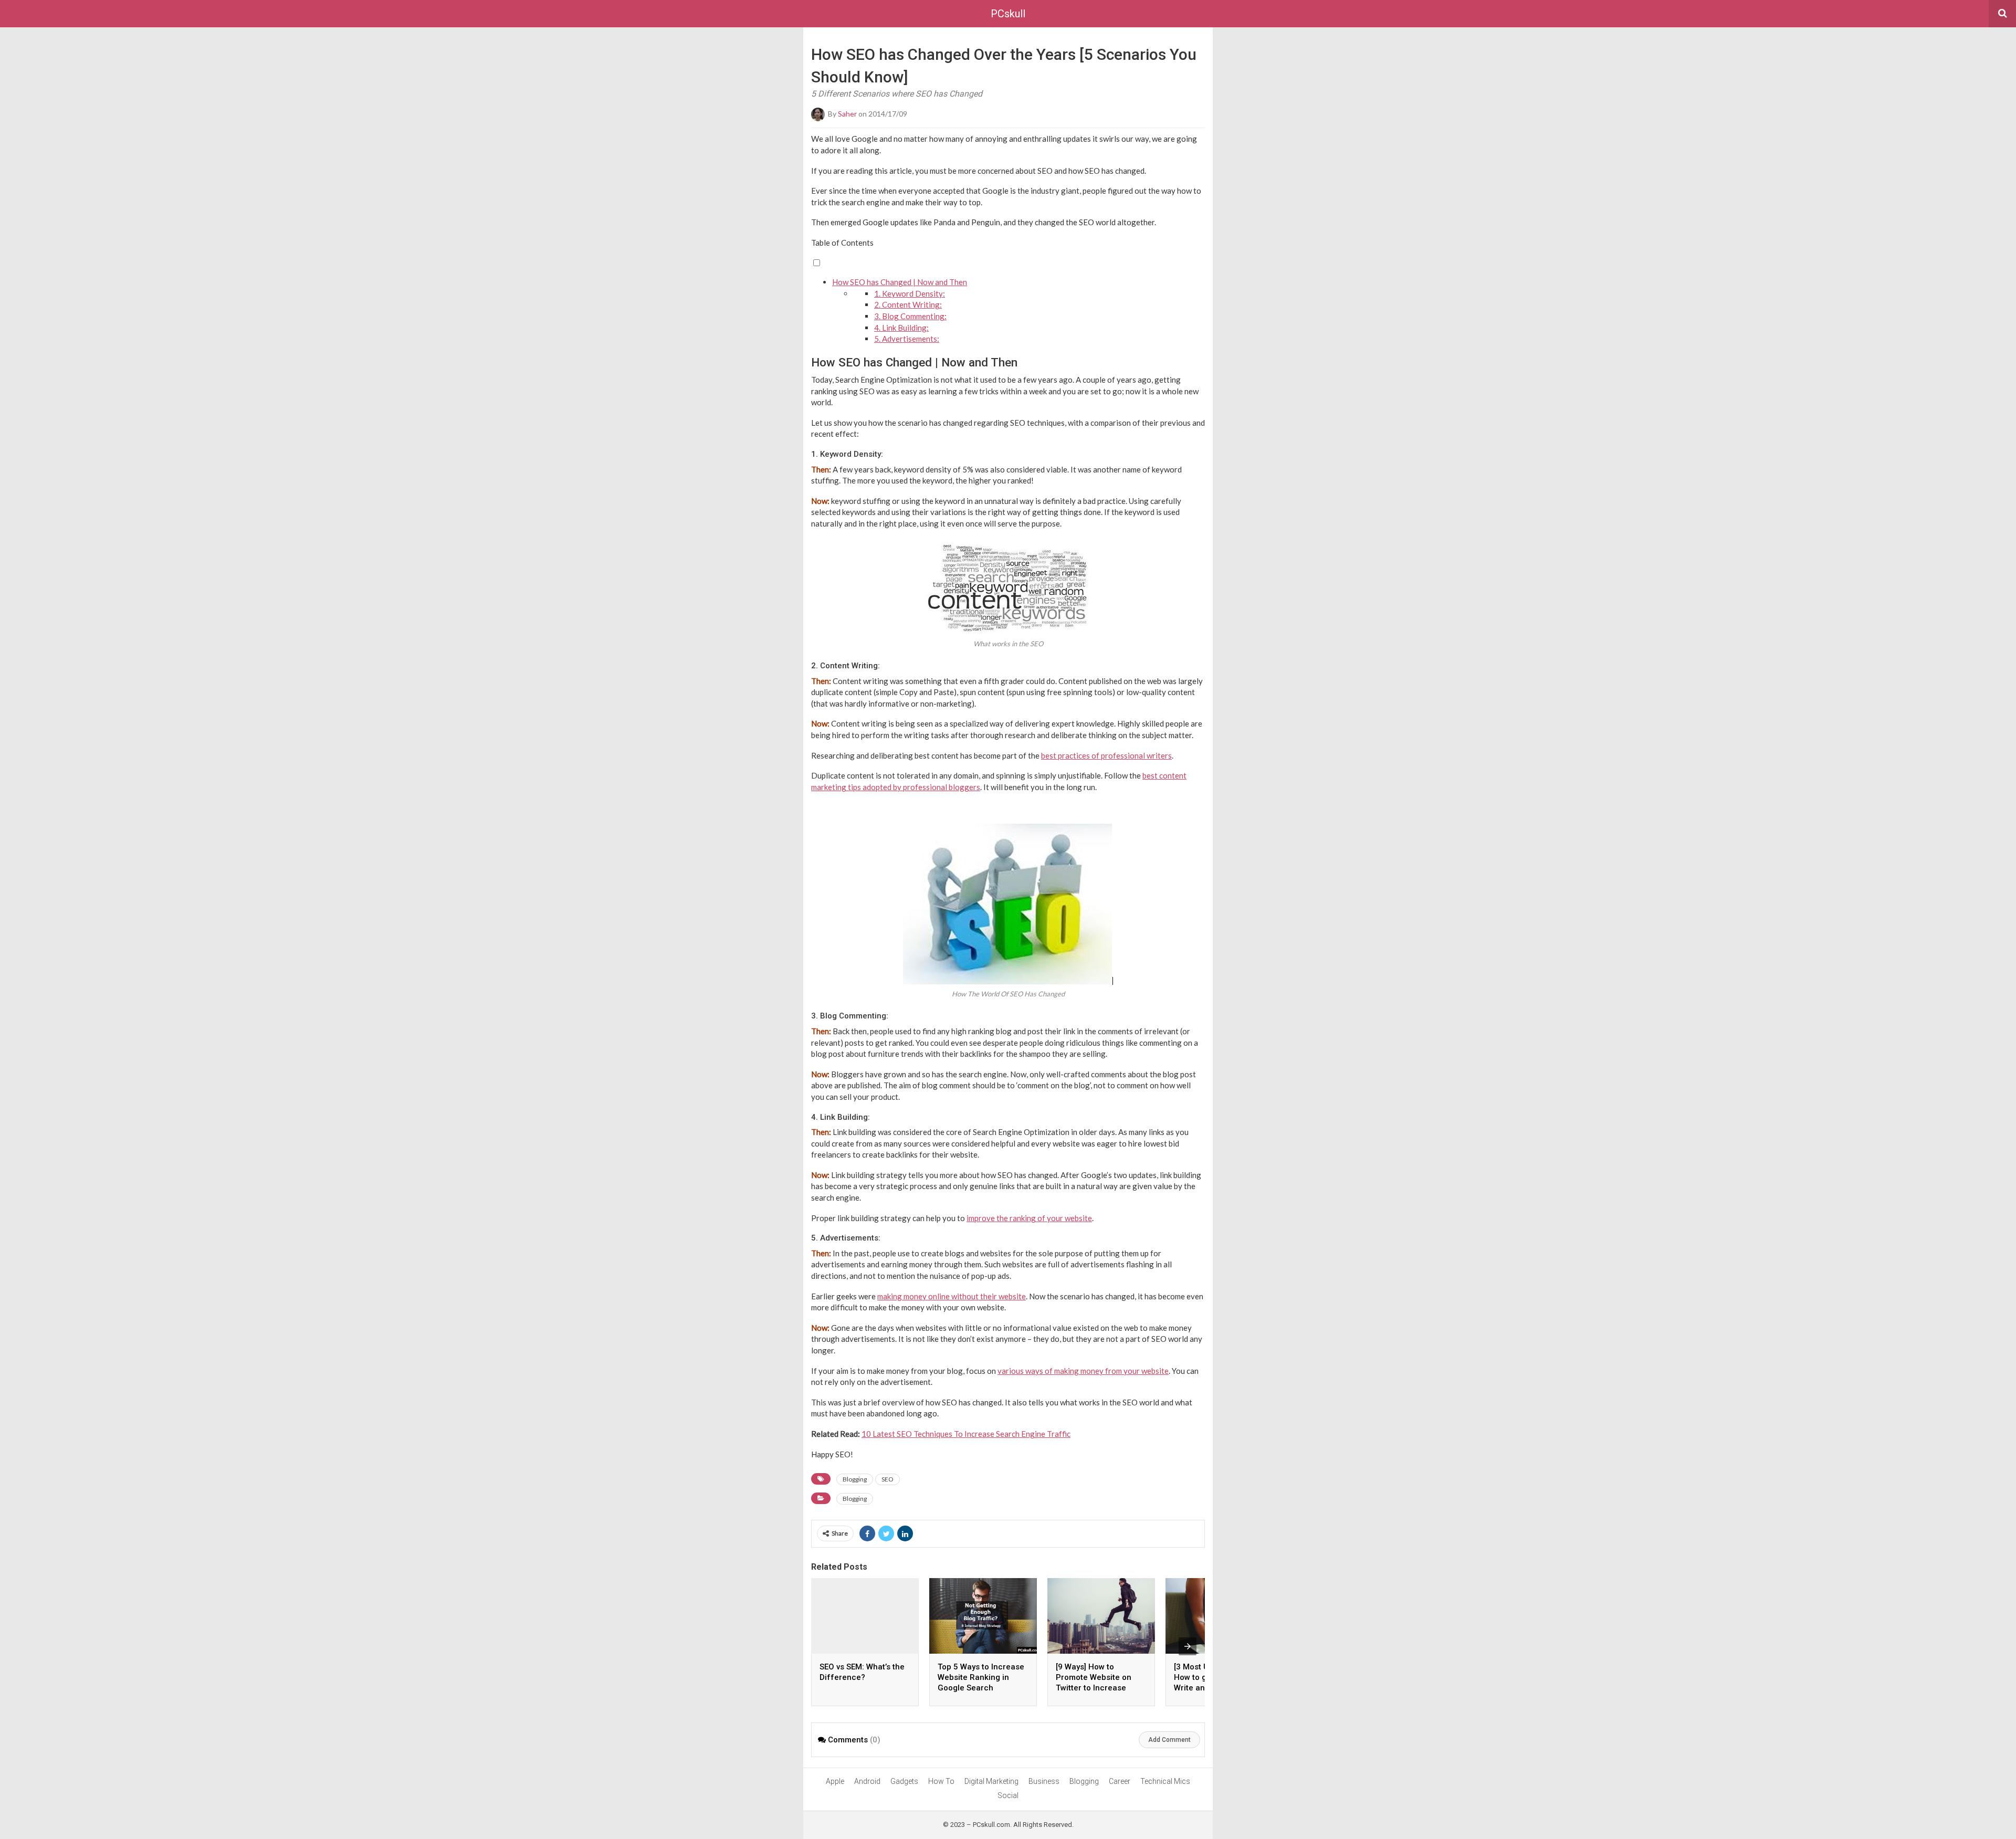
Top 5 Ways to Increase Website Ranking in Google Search (981, 1677)
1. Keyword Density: (910, 293)
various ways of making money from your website (1083, 1371)
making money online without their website (952, 1296)
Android (867, 1781)
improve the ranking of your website (1029, 1218)
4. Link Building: (901, 328)
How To (941, 1781)
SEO (888, 1479)
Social (1008, 1795)
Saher (847, 114)
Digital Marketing (991, 1781)
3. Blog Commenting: (910, 316)
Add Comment (1169, 1740)
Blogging (855, 1479)
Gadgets (904, 1781)
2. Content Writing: (908, 304)
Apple (835, 1781)
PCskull (1008, 14)
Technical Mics (1165, 1781)
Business (1044, 1781)
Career (1120, 1781)
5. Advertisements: (907, 339)
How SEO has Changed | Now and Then (900, 282)
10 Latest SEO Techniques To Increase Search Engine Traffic (966, 1434)
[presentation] (1188, 1646)
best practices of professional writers (1106, 755)
